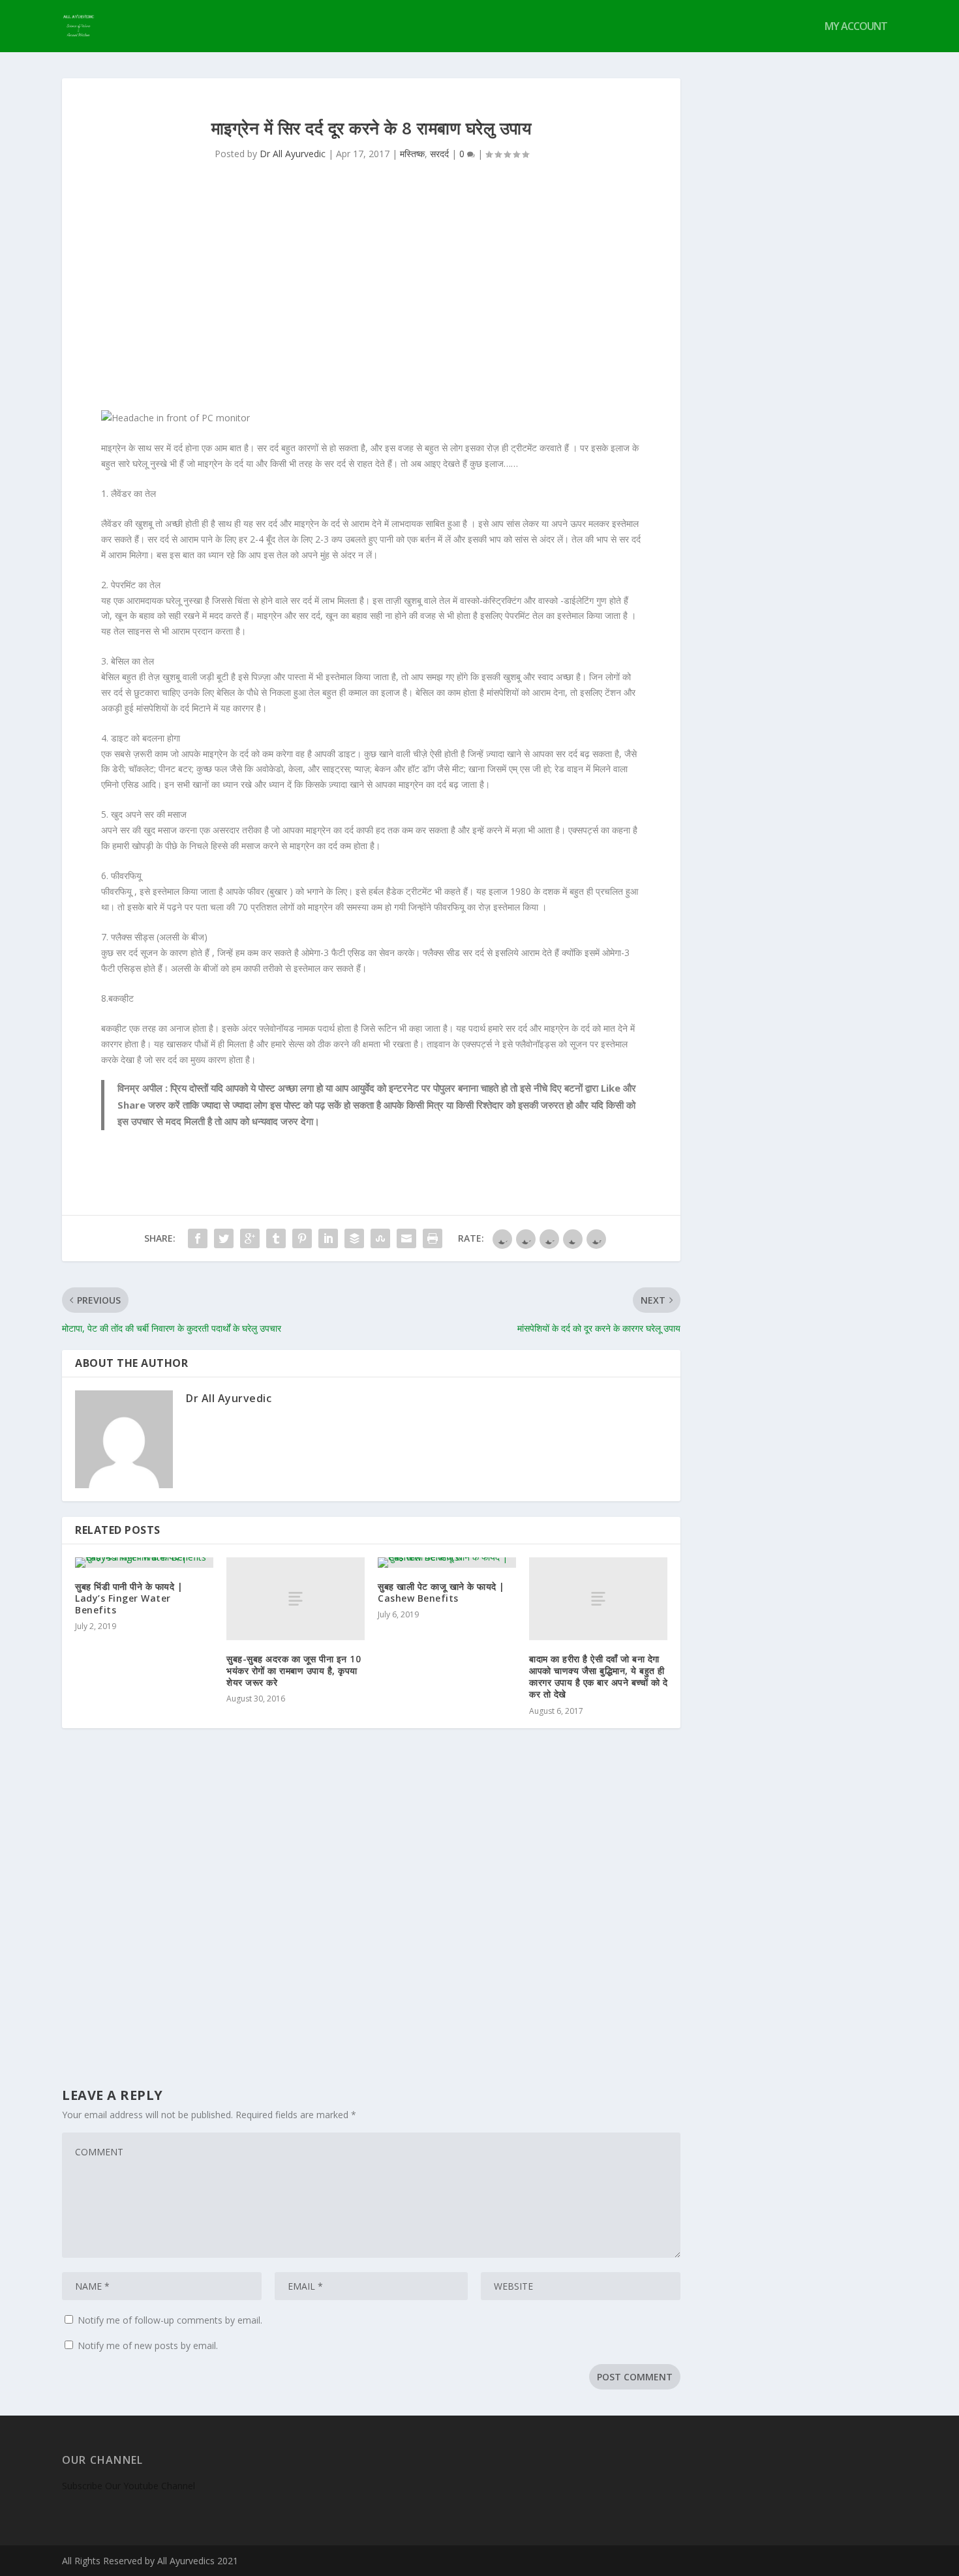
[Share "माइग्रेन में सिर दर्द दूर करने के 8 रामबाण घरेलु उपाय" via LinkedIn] (328, 1238)
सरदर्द (439, 154)
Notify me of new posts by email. (148, 2345)
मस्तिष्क (412, 154)
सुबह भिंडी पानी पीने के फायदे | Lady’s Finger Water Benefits (129, 1598)
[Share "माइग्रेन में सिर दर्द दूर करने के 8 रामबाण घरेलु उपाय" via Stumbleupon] (380, 1238)
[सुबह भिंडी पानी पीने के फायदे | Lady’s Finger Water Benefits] (144, 1563)
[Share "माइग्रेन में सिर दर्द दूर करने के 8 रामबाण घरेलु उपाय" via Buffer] (354, 1238)
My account (856, 27)
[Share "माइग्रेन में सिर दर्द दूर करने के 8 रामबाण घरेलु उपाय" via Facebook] (198, 1238)
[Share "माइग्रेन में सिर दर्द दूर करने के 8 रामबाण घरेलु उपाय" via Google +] (250, 1238)
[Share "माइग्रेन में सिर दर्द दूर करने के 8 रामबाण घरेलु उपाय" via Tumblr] (276, 1238)
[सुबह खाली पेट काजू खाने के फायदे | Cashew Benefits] (447, 1563)
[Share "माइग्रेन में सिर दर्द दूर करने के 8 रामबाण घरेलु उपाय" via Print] (433, 1238)
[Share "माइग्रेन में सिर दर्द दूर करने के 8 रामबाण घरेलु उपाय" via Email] (406, 1238)
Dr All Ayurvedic (293, 154)
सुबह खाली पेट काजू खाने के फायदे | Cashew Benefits (441, 1592)
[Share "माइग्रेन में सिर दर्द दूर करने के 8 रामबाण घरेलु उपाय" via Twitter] (224, 1238)
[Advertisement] (371, 299)
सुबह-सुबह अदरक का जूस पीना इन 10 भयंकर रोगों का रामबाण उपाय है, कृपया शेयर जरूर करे (294, 1670)
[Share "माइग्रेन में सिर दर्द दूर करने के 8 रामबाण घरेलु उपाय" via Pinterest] (302, 1238)
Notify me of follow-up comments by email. (170, 2320)
